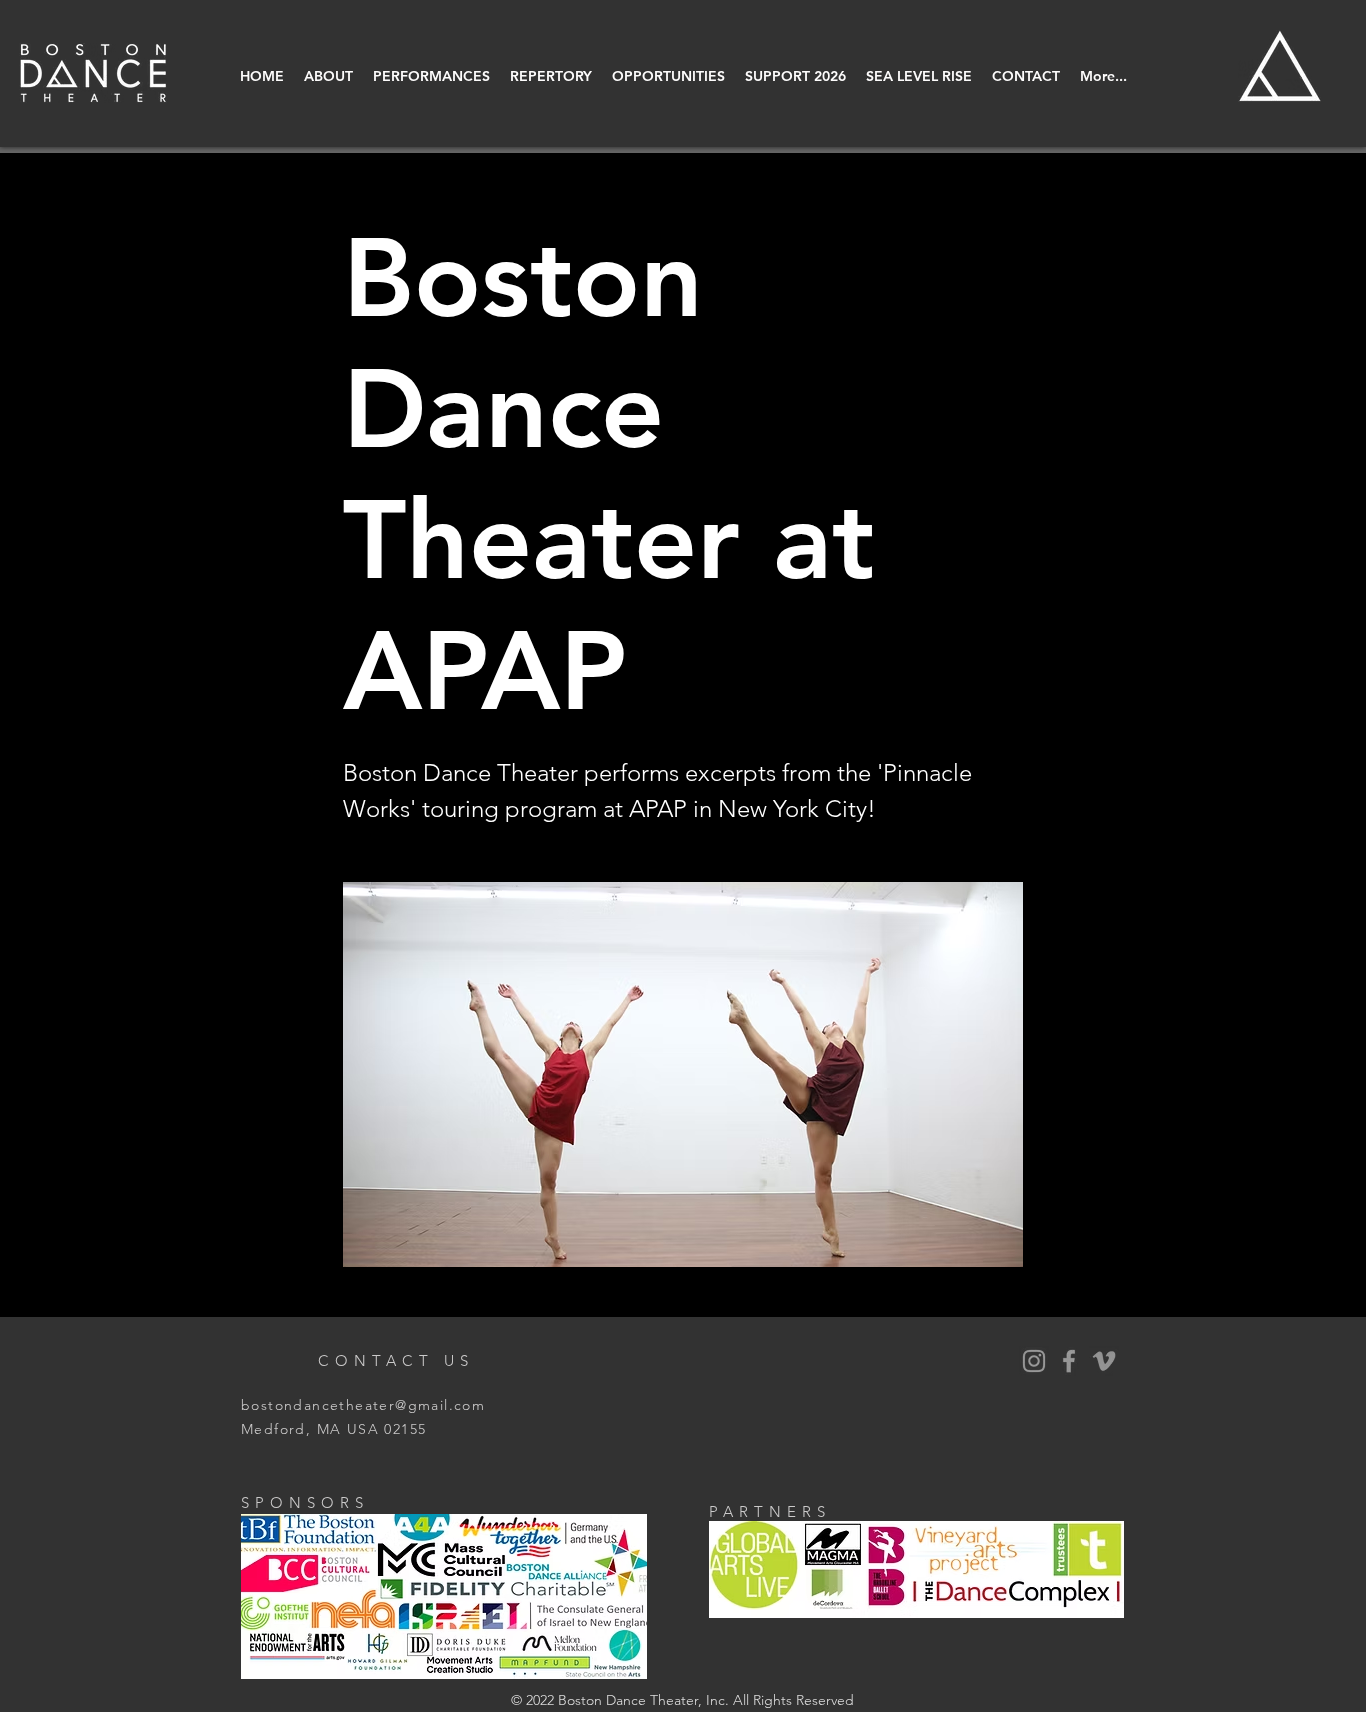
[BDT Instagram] (1034, 1361)
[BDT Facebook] (1069, 1361)
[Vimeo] (1104, 1361)
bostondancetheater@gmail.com (363, 1405)
